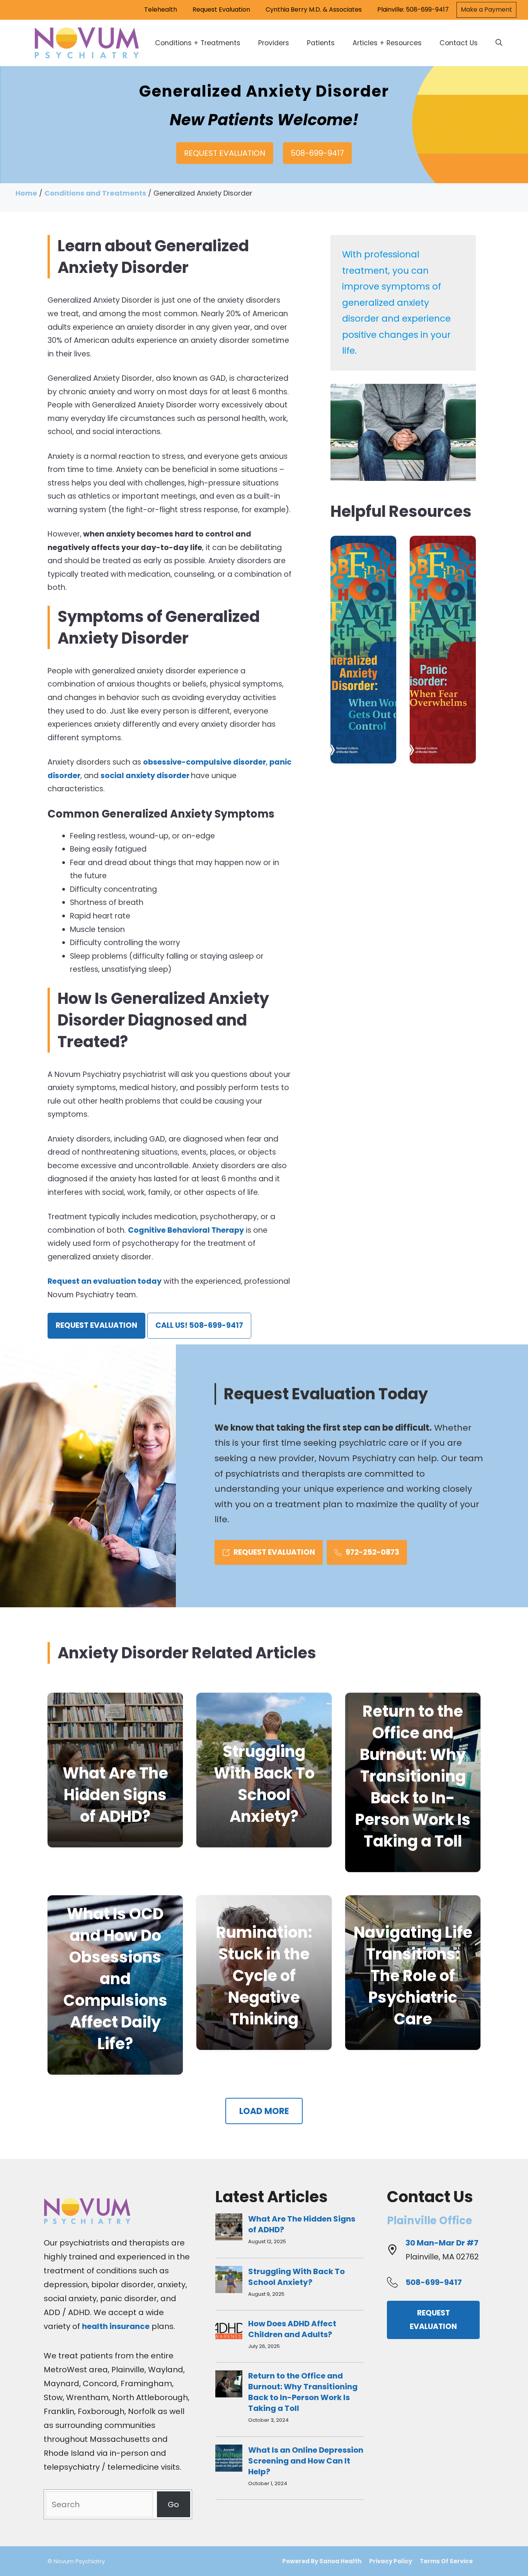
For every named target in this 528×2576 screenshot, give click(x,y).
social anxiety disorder (146, 776)
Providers (274, 43)
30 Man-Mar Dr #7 (442, 2243)
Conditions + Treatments (198, 43)
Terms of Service (446, 2561)
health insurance (116, 2326)
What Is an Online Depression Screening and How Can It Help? (306, 2461)
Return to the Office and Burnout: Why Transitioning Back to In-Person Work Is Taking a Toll (413, 1776)
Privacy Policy (391, 2561)
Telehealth (161, 9)
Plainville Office (430, 2221)
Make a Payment (486, 9)
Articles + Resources (387, 43)
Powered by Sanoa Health (322, 2561)
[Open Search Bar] (499, 43)
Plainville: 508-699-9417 (413, 9)
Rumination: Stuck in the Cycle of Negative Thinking (264, 1976)
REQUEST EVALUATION (225, 153)
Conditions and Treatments (95, 193)
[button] (264, 2111)
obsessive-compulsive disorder (204, 762)
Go (173, 2504)
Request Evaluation (221, 9)
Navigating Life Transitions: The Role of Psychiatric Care (413, 1976)
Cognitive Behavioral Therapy (186, 1230)
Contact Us (459, 43)
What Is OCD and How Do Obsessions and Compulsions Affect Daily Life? (115, 1979)
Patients (321, 43)
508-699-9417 (317, 153)
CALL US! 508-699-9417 (199, 1325)
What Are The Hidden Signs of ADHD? (115, 1795)
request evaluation (96, 1325)
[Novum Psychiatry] (87, 43)
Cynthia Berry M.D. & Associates (314, 9)
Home (26, 193)
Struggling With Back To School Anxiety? (264, 1784)
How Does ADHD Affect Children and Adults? (292, 2329)
